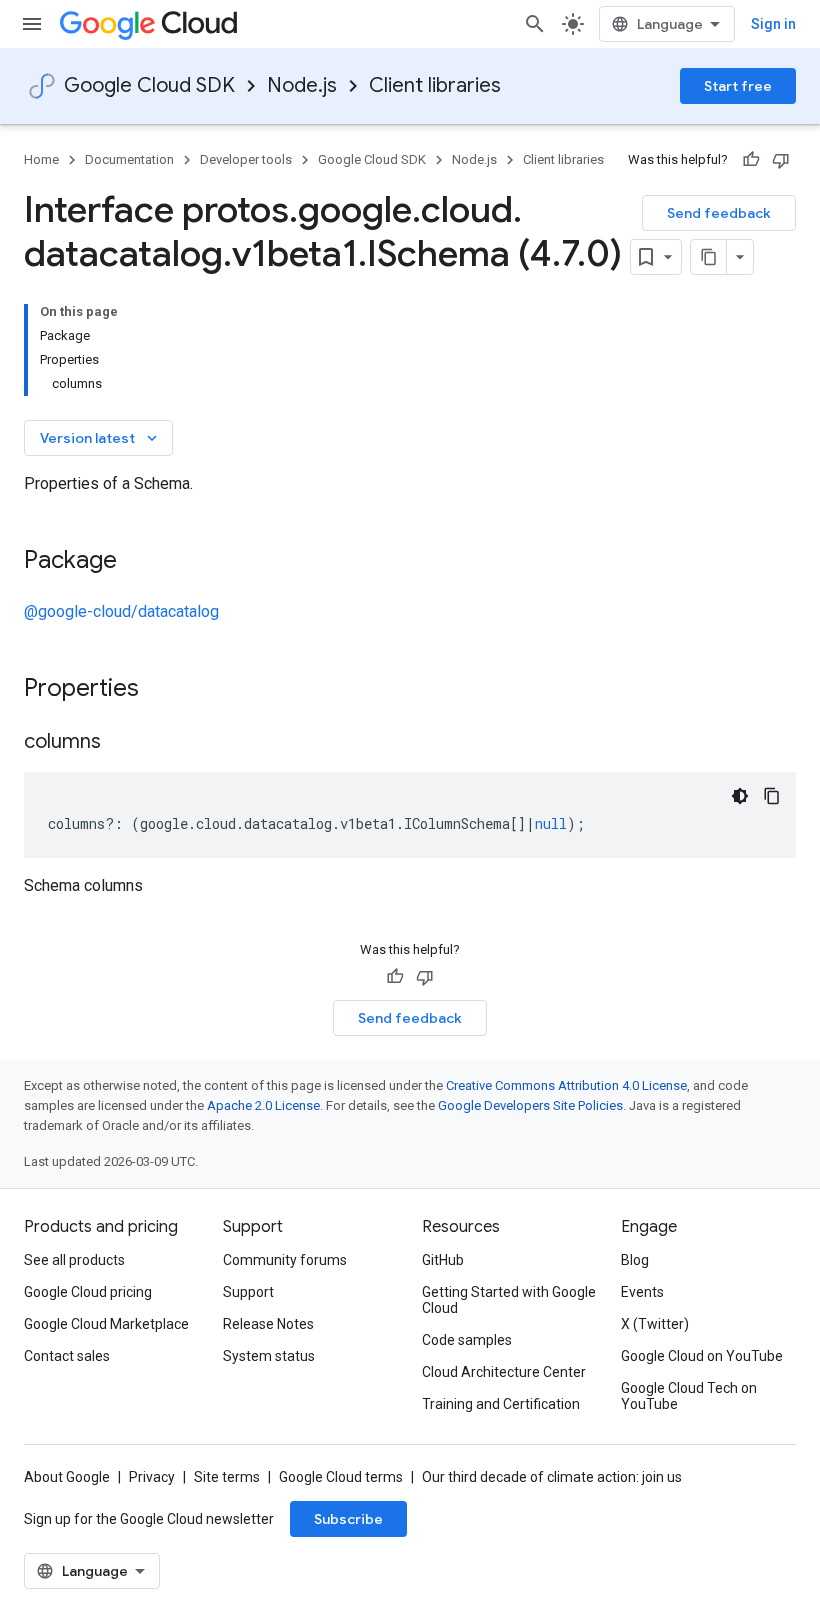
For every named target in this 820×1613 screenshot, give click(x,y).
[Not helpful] (781, 160)
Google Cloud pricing (88, 1292)
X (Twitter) (655, 1324)
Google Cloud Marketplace (106, 1324)
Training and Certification (501, 1404)
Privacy (152, 1477)
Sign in (773, 24)
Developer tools (246, 159)
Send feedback (719, 213)
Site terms (227, 1477)
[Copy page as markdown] (709, 257)
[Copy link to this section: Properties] (165, 690)
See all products (74, 1260)
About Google (67, 1477)
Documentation (129, 159)
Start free (738, 86)
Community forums (285, 1260)
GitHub (443, 1260)
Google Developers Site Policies (530, 1105)
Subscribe (348, 1519)
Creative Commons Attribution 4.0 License (566, 1085)
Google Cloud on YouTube (702, 1356)
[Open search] (535, 24)
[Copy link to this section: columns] (121, 743)
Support (248, 1292)
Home (41, 159)
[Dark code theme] (740, 796)
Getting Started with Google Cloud (509, 1300)
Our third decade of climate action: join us (552, 1477)
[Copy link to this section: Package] (137, 562)
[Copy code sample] (772, 796)
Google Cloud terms (341, 1477)
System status (269, 1356)
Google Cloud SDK (149, 85)
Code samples (467, 1340)
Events (642, 1292)
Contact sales (67, 1356)
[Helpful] (751, 160)
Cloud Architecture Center (504, 1372)
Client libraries (435, 85)
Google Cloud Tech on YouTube (689, 1396)
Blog (635, 1260)
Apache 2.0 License (263, 1105)
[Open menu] (32, 24)
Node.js (302, 85)
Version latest (100, 438)
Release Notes (268, 1324)
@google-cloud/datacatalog (121, 611)
